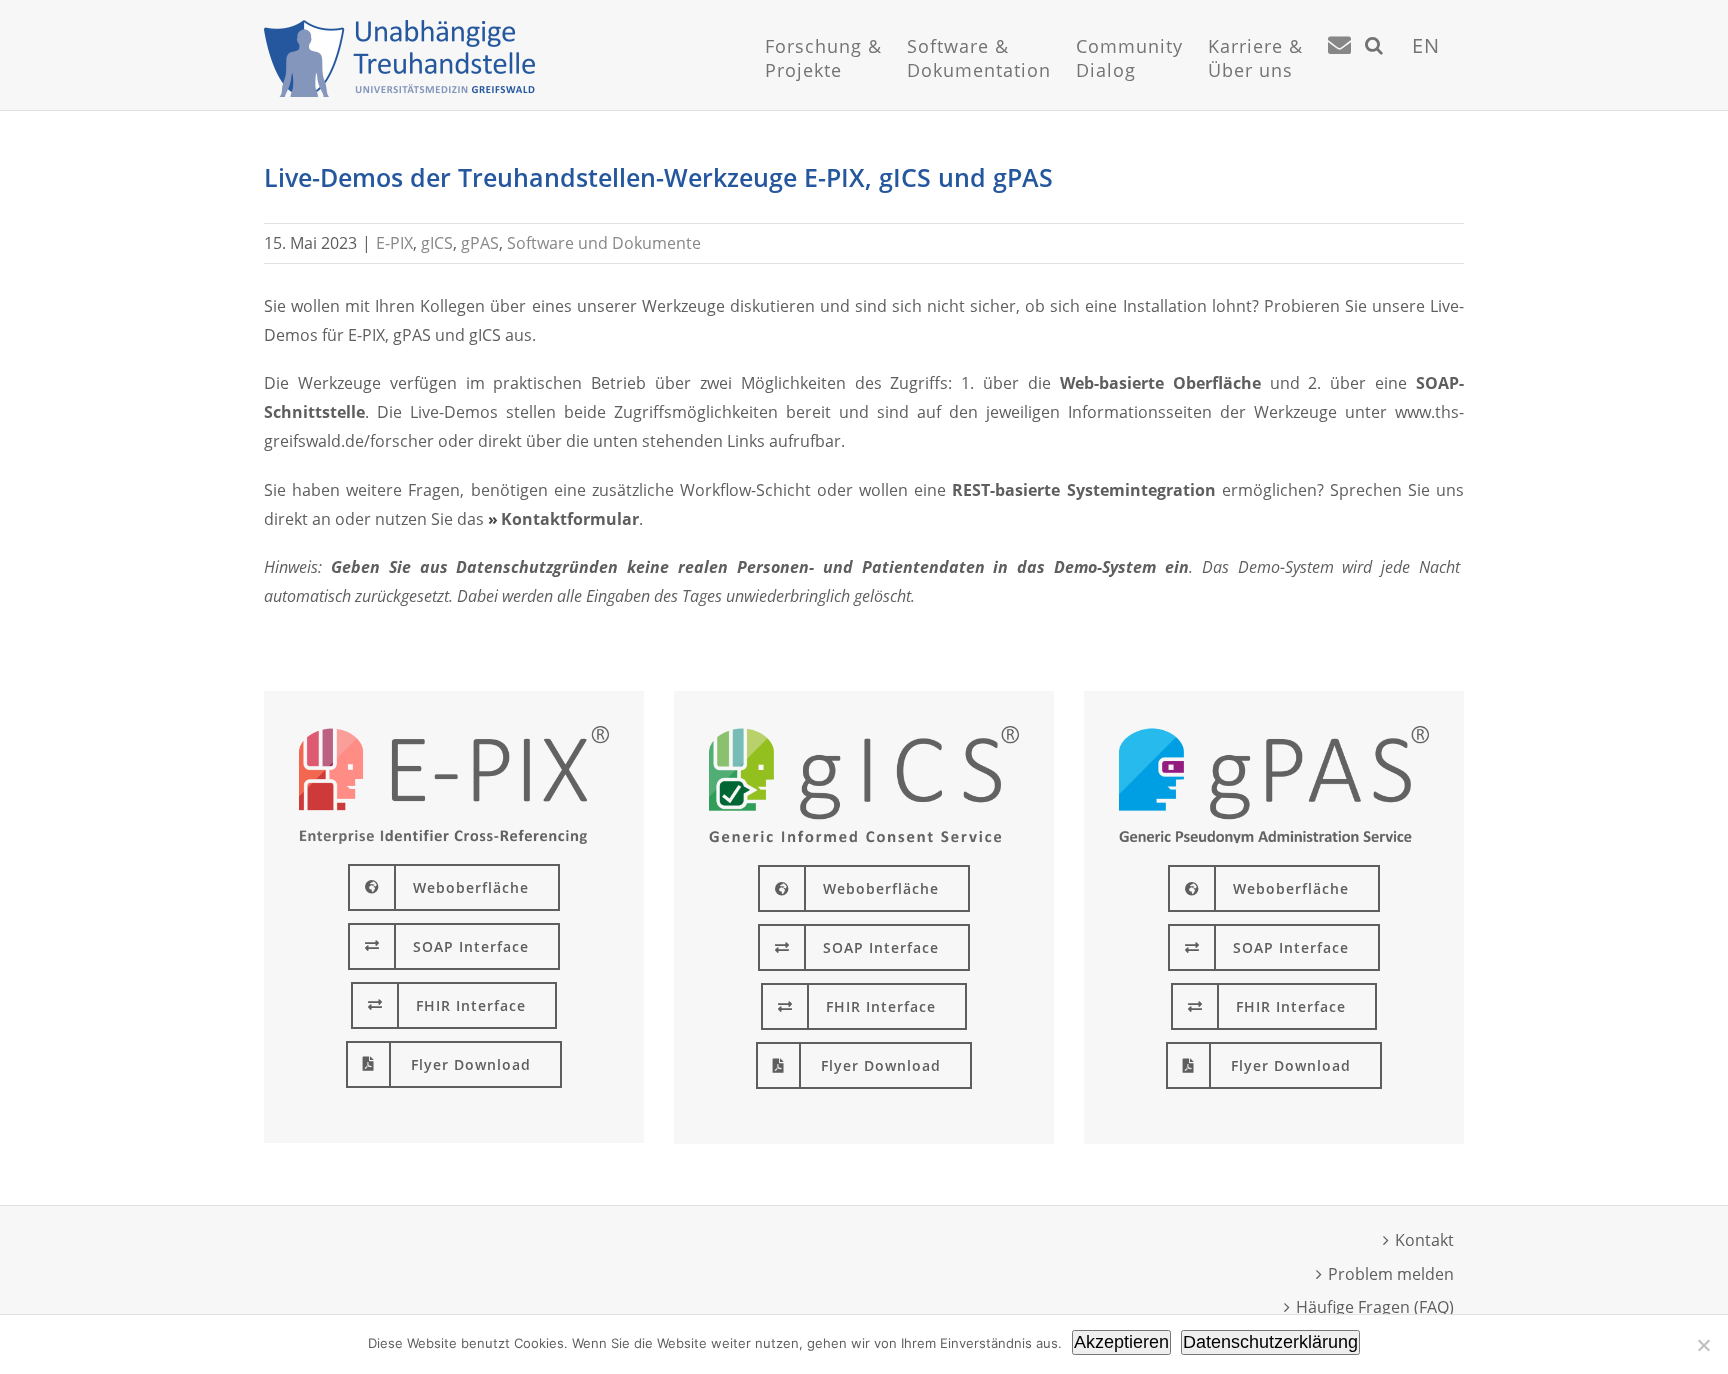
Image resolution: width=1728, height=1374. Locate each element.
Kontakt (1424, 1240)
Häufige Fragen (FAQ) (1375, 1307)
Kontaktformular (570, 519)
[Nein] (1703, 1345)
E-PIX (394, 243)
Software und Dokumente (604, 243)
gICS (437, 243)
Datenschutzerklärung (1270, 1342)
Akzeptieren (1121, 1342)
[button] (1374, 70)
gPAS (480, 243)
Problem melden (1391, 1274)
